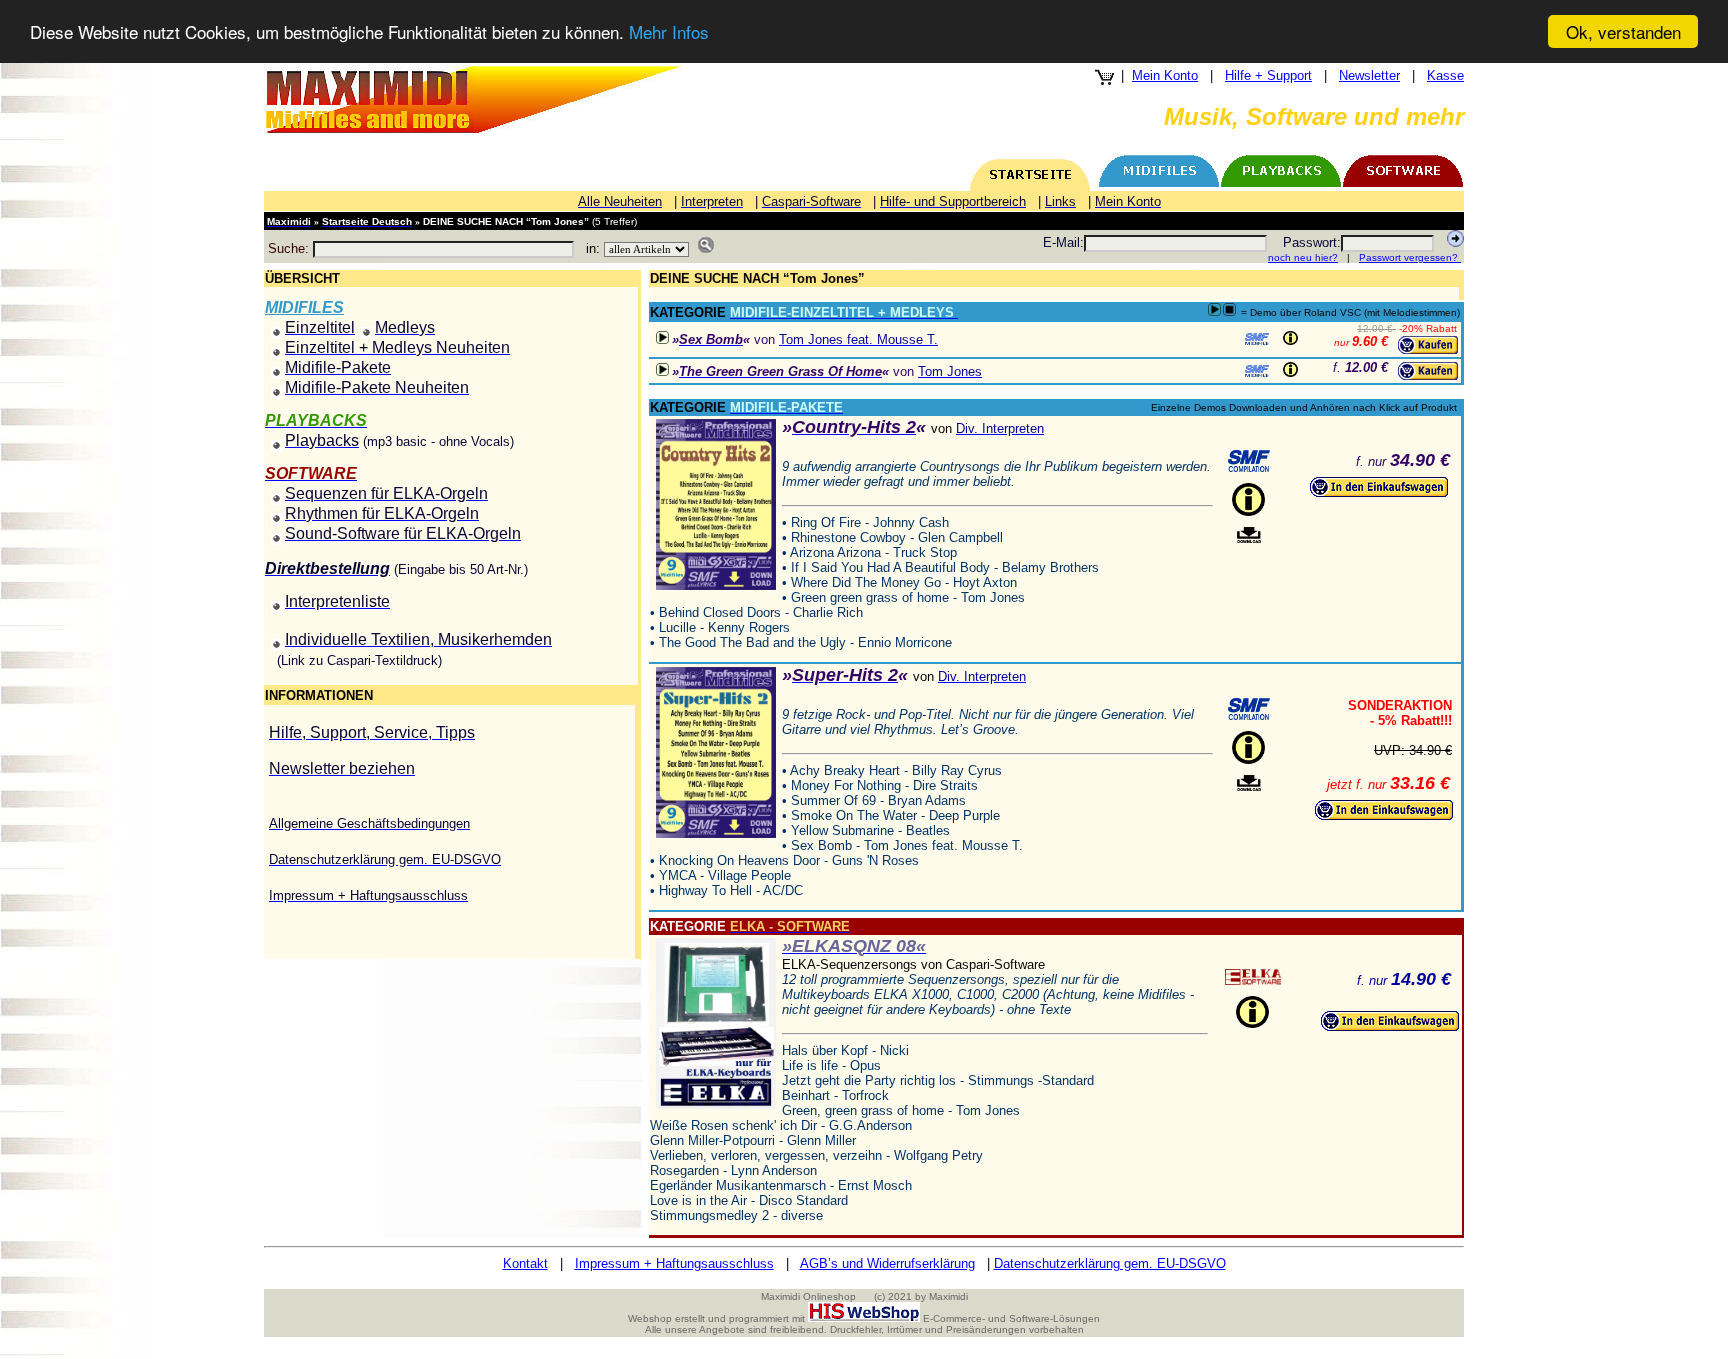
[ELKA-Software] (1253, 977)
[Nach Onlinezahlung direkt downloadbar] (1249, 535)
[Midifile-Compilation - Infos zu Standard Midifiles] (1249, 461)
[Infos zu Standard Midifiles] (1257, 339)
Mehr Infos (669, 32)
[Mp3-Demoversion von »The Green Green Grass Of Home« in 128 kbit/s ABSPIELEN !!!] (662, 369)
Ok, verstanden (1623, 31)
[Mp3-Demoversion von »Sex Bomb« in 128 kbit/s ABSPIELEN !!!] (662, 337)
